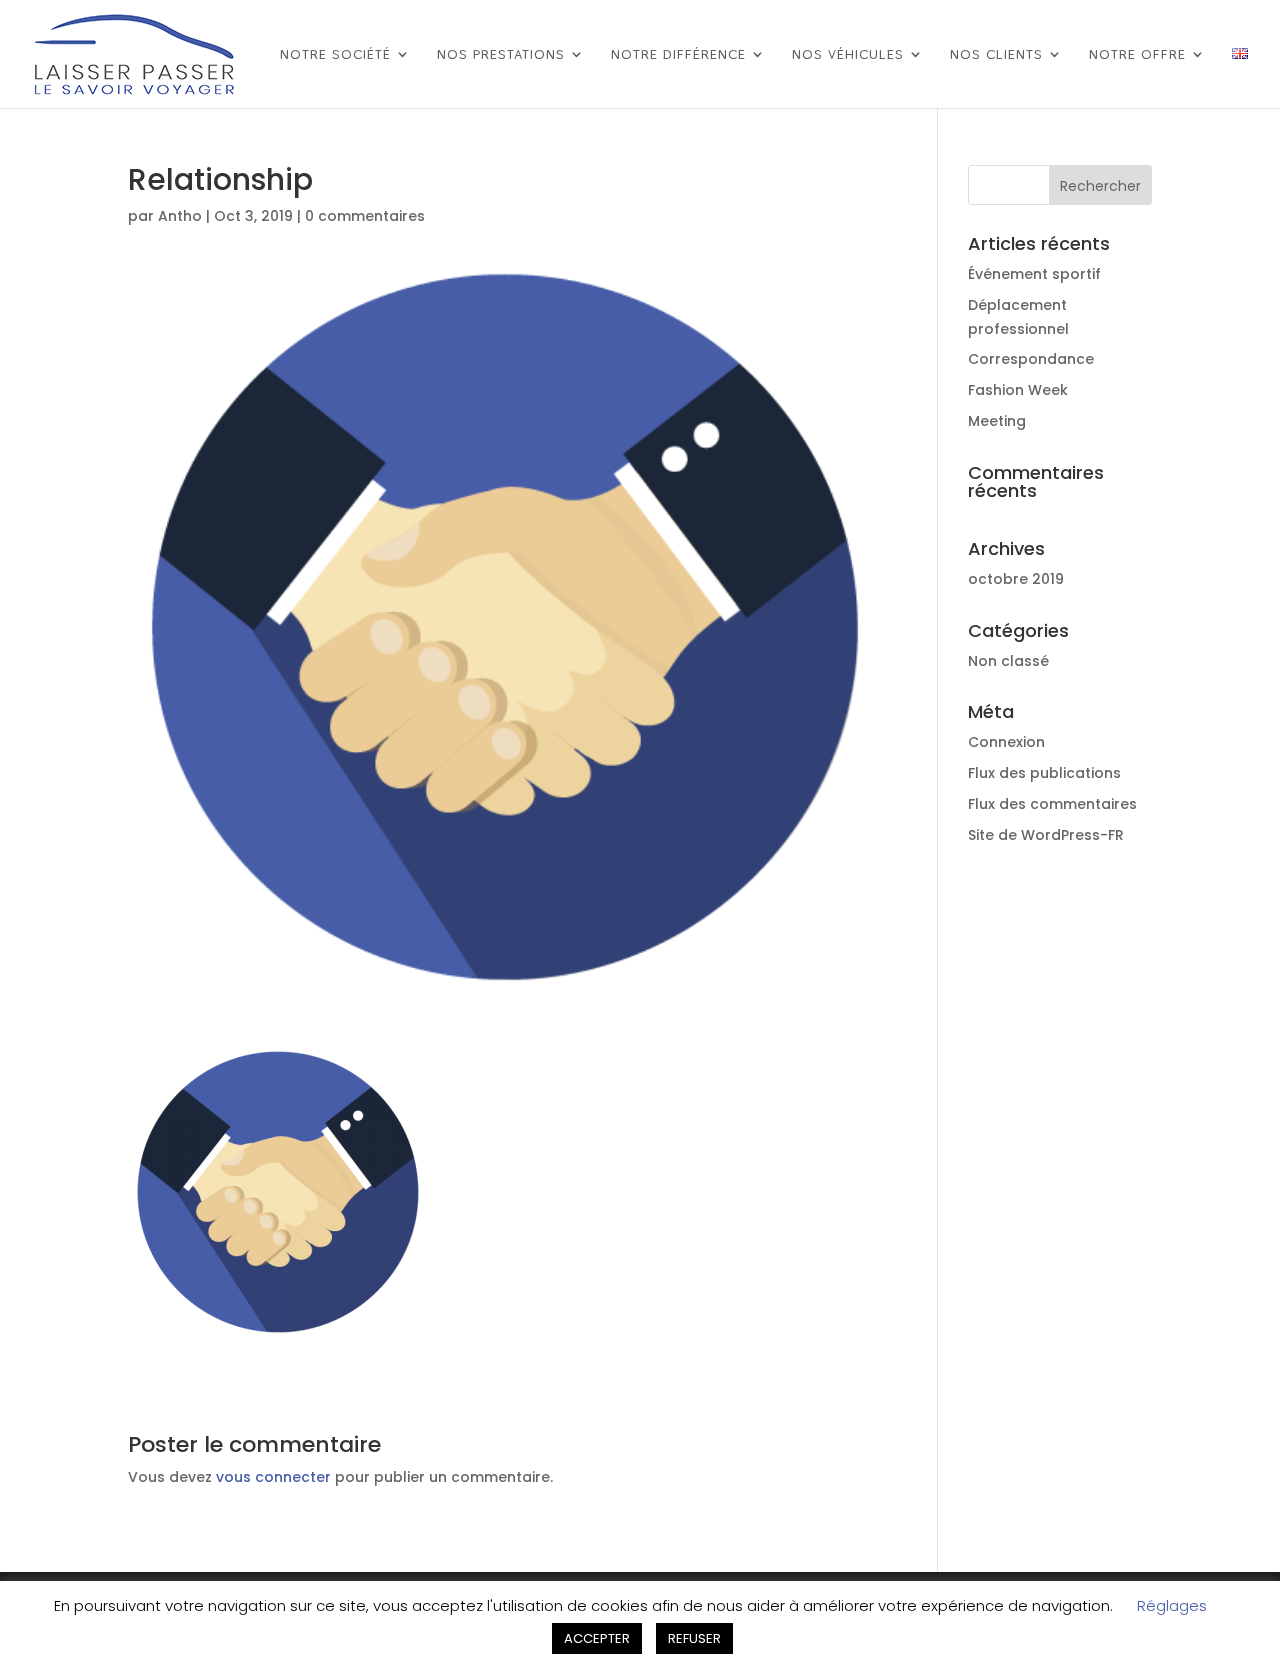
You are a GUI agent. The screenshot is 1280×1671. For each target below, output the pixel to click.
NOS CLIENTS (996, 55)
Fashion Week (1018, 390)
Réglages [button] (1172, 1605)
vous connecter (273, 1477)
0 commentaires (365, 216)
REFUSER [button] (694, 1638)
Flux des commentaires (1052, 804)
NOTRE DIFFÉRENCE (678, 55)
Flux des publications (1044, 773)
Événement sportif (1034, 274)
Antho (180, 216)
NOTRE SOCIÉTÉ (335, 55)
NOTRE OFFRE (1137, 55)
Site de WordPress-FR (1046, 835)
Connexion (1006, 742)
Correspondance (1031, 359)
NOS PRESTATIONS (501, 55)
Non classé (1008, 661)
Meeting (997, 421)
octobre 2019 (1016, 579)
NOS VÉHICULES (848, 55)
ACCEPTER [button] (597, 1638)
